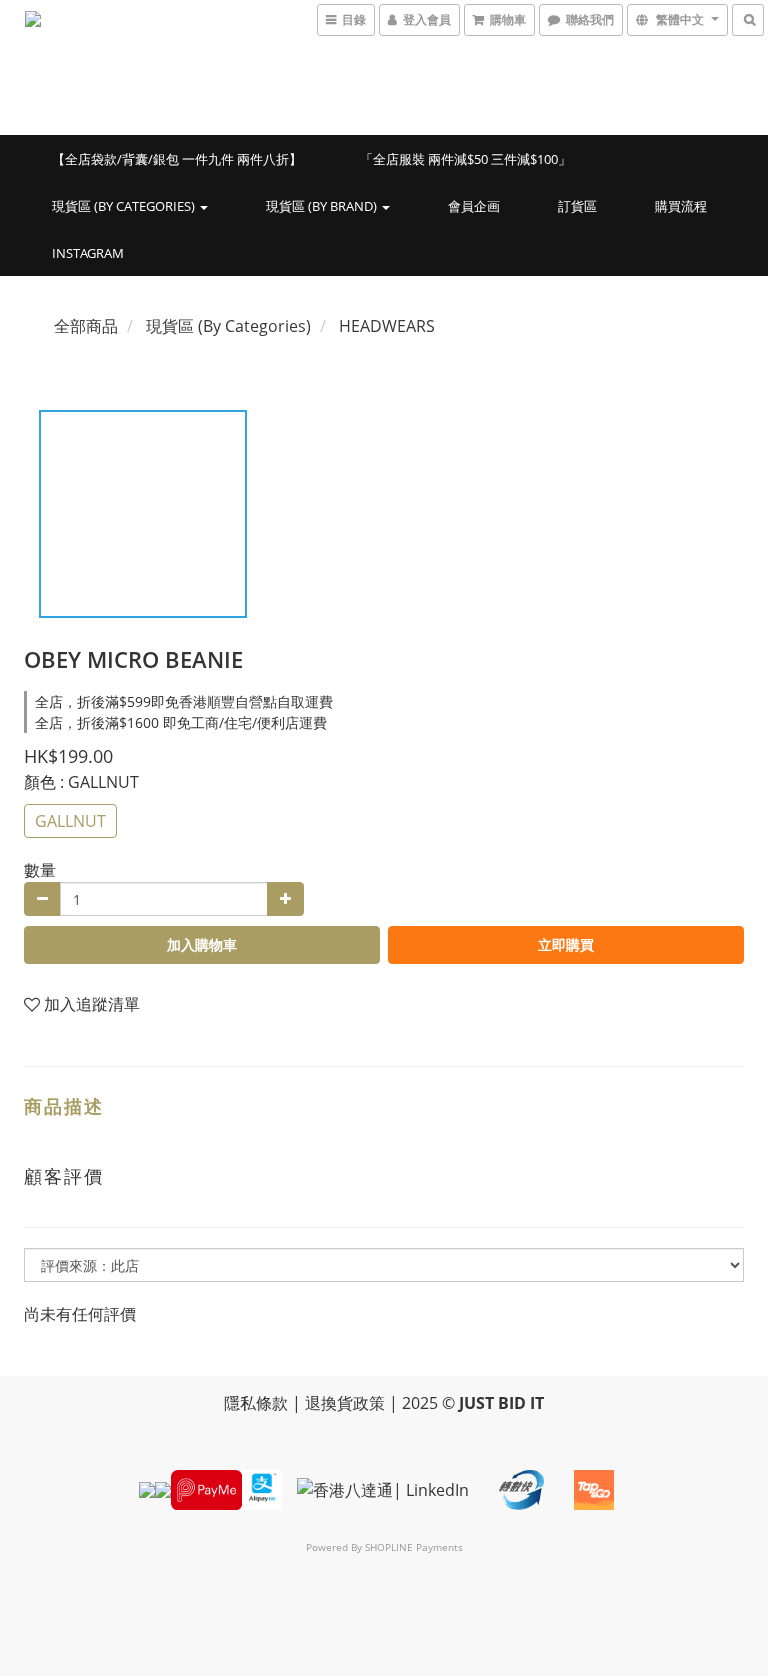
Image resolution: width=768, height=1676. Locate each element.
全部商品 (86, 326)
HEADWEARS (387, 326)
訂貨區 (577, 206)
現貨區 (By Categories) (125, 206)
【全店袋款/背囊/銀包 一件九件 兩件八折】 (177, 159)
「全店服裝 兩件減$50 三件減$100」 (465, 159)
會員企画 (474, 206)
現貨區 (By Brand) (323, 206)
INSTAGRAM (88, 253)
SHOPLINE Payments (414, 1547)
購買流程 (681, 206)
